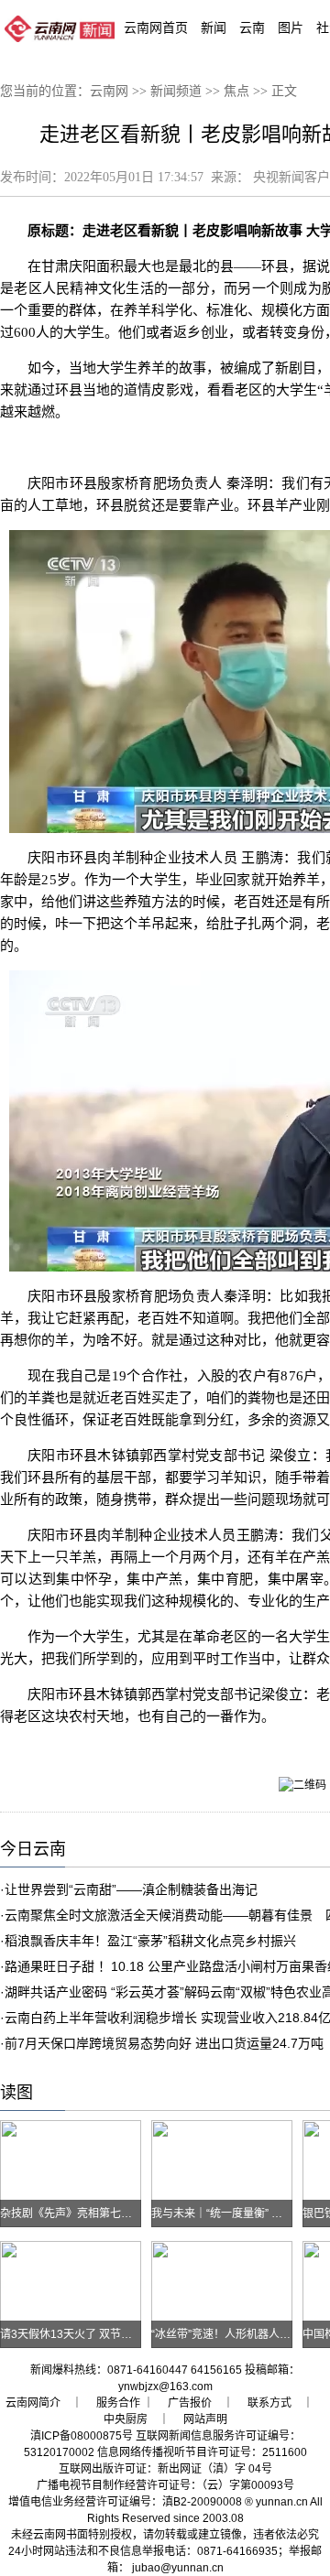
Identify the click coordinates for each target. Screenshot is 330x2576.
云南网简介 (33, 2403)
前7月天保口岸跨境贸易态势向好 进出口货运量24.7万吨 (164, 2043)
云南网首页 (156, 27)
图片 (291, 27)
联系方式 (269, 2403)
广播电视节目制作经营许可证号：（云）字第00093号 (165, 2485)
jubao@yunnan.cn (178, 2568)
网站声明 (205, 2419)
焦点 (236, 91)
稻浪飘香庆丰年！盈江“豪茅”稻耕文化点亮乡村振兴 (150, 1941)
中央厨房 (126, 2419)
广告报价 (190, 2403)
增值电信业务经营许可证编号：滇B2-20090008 (125, 2502)
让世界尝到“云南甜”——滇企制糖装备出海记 (131, 1889)
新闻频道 (176, 91)
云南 (252, 27)
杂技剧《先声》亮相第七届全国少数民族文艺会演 (121, 2213)
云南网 (109, 91)
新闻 (214, 27)
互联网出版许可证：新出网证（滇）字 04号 (165, 2469)
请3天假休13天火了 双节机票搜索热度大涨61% (116, 2334)
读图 (16, 2093)
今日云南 (33, 1849)
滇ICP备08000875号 (82, 2436)
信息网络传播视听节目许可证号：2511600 (202, 2452)
